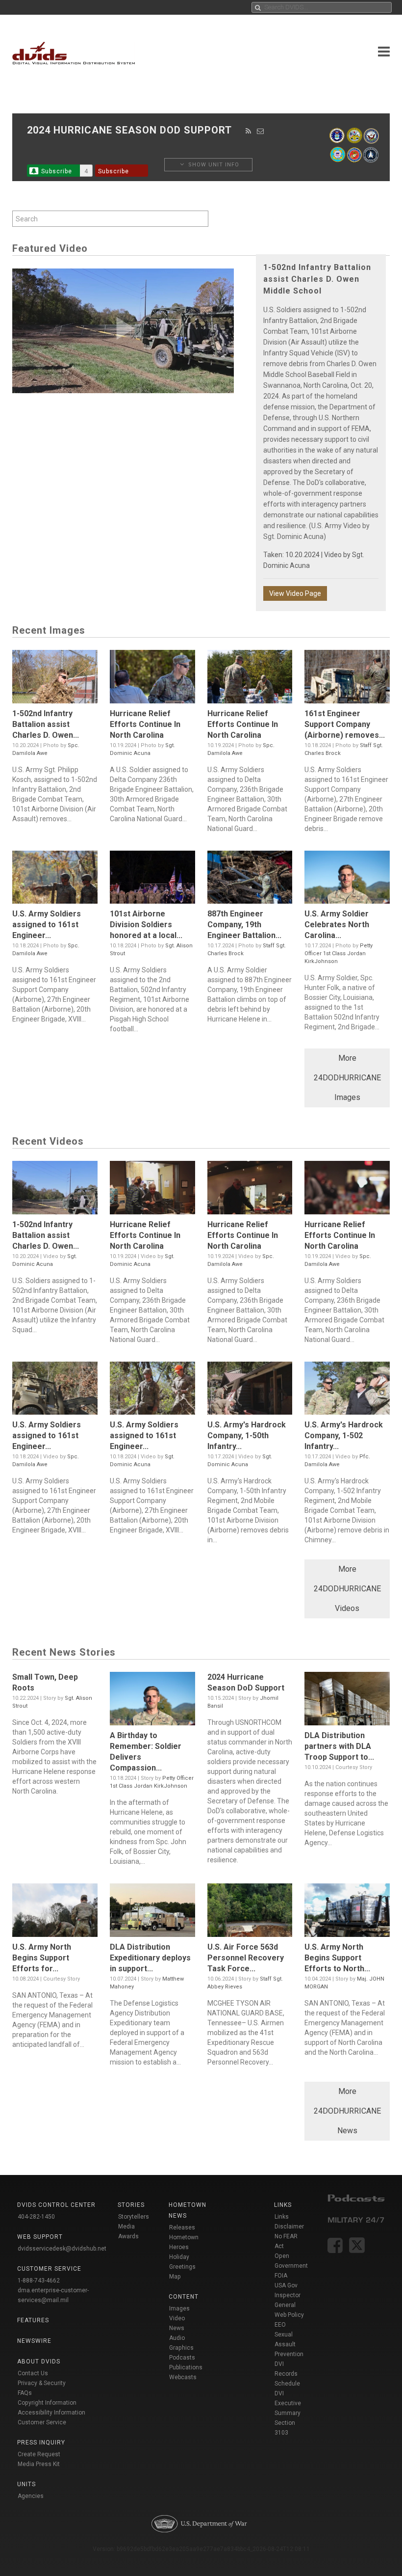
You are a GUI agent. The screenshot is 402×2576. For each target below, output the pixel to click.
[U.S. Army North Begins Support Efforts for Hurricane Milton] (55, 1913)
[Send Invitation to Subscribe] (261, 131)
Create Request (39, 2454)
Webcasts (183, 2377)
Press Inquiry (41, 2442)
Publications (186, 2367)
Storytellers (134, 2217)
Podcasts (182, 2358)
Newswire (34, 2341)
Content (184, 2297)
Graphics (181, 2348)
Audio (177, 2338)
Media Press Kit (39, 2464)
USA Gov (286, 2285)
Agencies (31, 2496)
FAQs (25, 2393)
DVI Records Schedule (287, 2374)
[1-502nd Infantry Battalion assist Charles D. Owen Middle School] (55, 679)
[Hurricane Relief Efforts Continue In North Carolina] (152, 679)
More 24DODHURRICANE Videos (347, 1589)
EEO (280, 2325)
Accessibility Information (51, 2413)
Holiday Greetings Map (182, 2267)
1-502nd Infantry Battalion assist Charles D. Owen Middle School (317, 279)
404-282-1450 (36, 2217)
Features (33, 2320)
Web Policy (289, 2315)
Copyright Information (47, 2403)
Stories (131, 2205)
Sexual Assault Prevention (289, 2344)
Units (26, 2484)
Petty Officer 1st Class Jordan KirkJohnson (339, 953)
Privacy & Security (42, 2383)
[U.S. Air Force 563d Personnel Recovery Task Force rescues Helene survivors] (250, 1913)
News (177, 2328)
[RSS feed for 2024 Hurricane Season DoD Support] (249, 131)
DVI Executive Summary (288, 2403)
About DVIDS (39, 2361)
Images (179, 2308)
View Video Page (295, 593)
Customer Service (42, 2422)
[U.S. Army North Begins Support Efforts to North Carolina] (347, 1913)
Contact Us (33, 2373)
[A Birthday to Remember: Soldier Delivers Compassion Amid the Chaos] (152, 1701)
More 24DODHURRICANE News (347, 2111)
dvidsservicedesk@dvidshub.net (62, 2249)
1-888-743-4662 (39, 2281)
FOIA (281, 2276)
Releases (182, 2227)
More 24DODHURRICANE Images (347, 1078)
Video (177, 2318)
